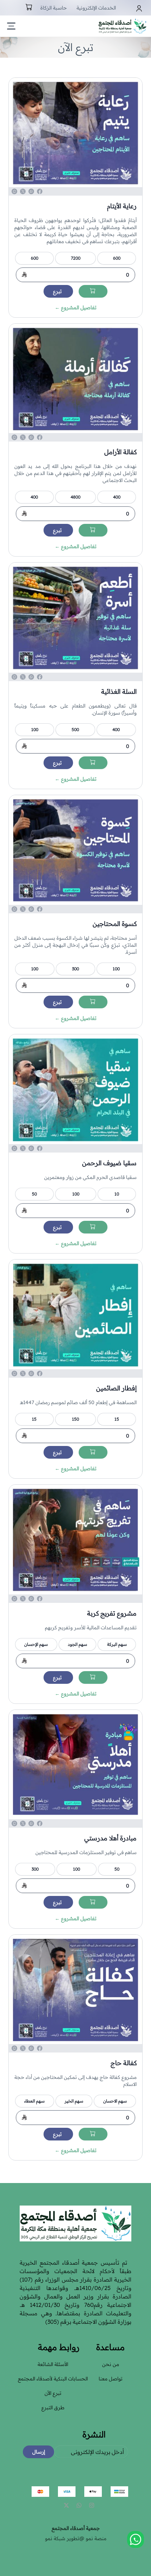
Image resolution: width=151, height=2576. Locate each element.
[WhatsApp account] (79, 2505)
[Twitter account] (66, 2505)
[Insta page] (92, 2505)
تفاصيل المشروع (76, 307)
